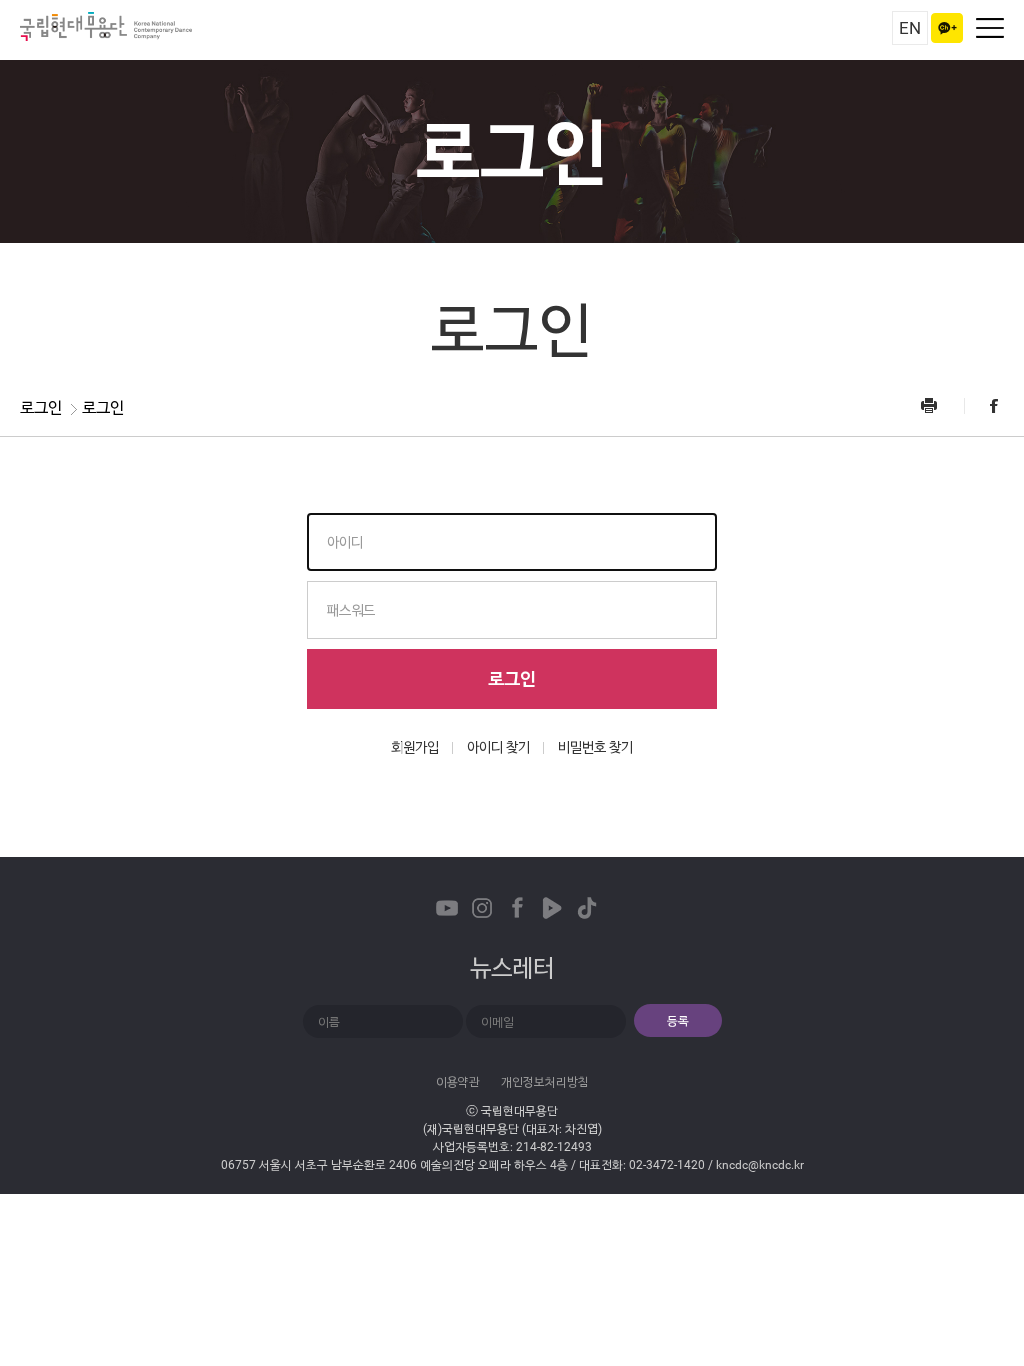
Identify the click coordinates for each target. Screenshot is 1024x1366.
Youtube (447, 908)
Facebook (984, 405)
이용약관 (458, 1082)
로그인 (512, 678)
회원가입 (415, 747)
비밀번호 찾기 (595, 747)
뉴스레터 (512, 968)
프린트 (941, 405)
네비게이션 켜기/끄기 (990, 28)
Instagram (482, 908)
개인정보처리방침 (545, 1082)
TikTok (587, 908)
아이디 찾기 (498, 747)
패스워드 (351, 610)
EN (910, 28)
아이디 (345, 542)
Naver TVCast (552, 908)
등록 (678, 1021)
